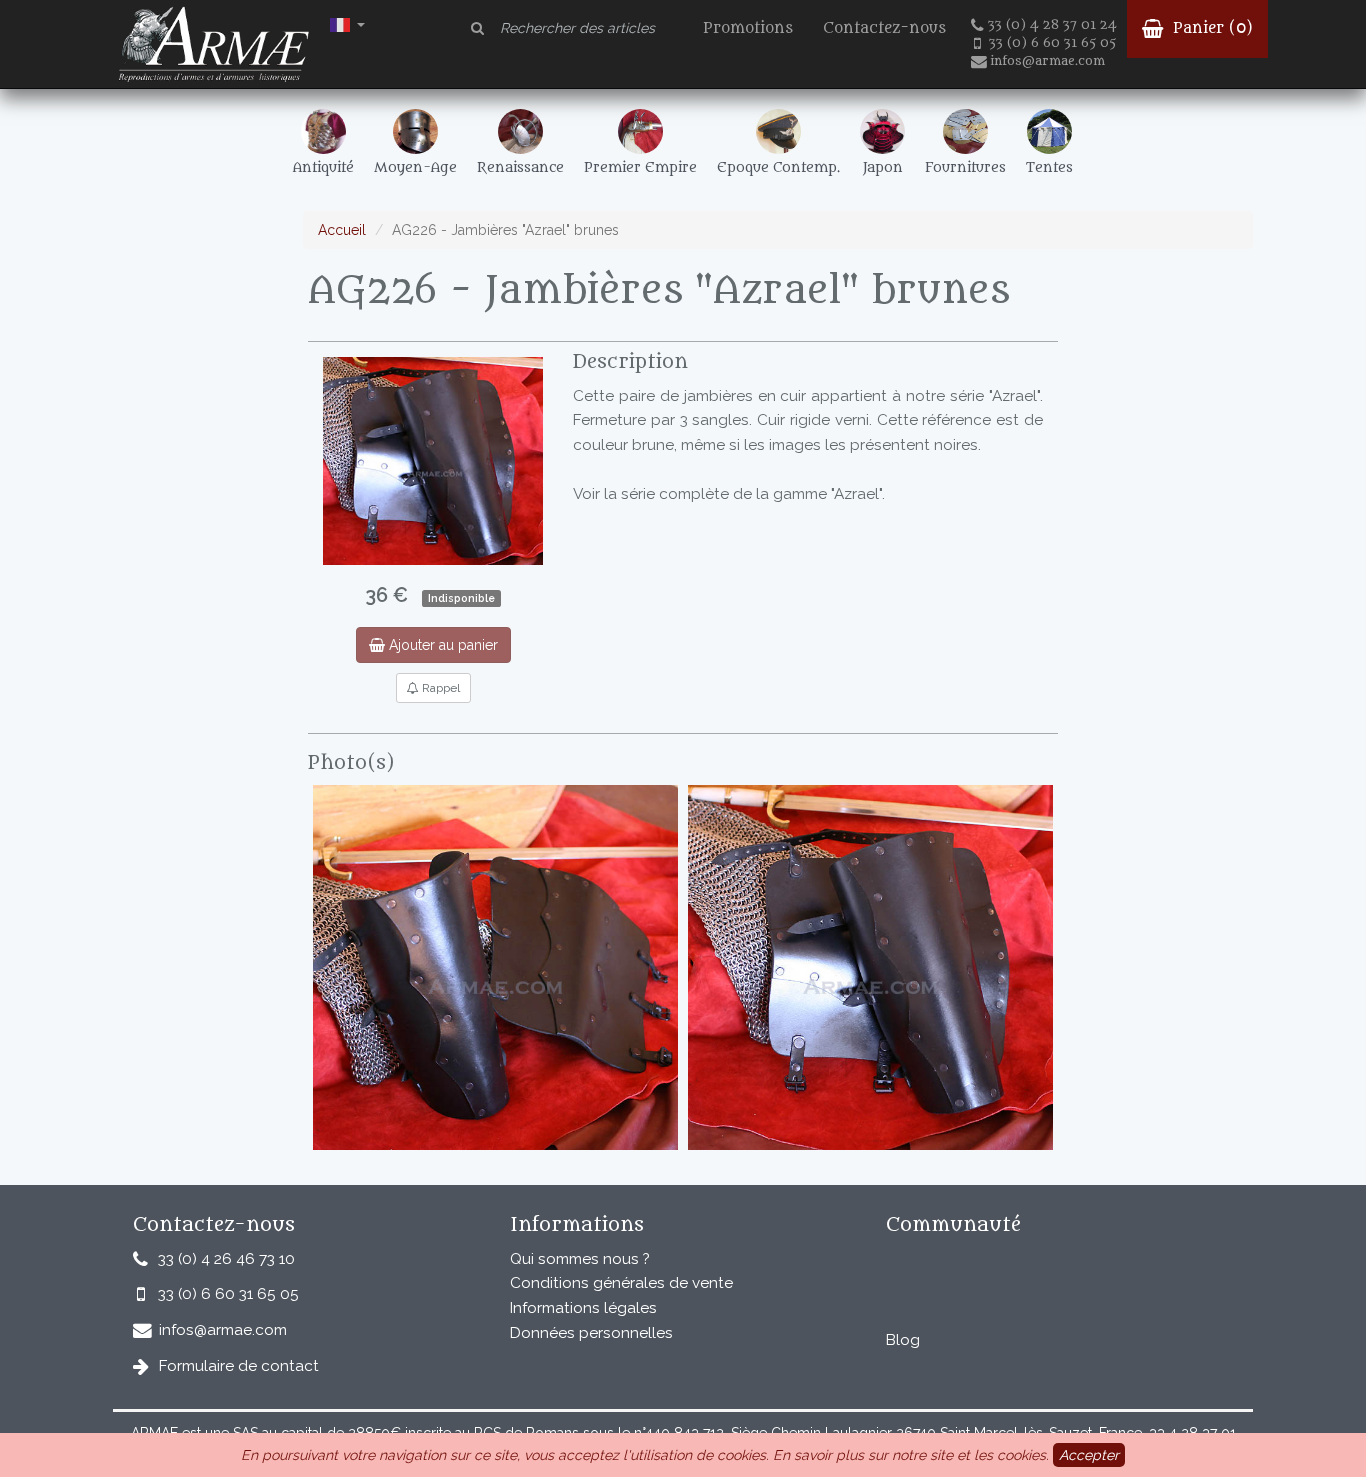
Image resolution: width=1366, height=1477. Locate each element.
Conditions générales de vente (621, 1283)
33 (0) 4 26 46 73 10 (226, 1259)
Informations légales (583, 1308)
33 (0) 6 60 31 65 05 (1052, 43)
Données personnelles (591, 1333)
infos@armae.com (1047, 61)
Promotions (748, 28)
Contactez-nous (884, 28)
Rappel (439, 688)
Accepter (1089, 1455)
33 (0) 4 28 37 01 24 (1052, 25)
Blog (903, 1340)
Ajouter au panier (441, 645)
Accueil (342, 230)
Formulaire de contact (239, 1366)
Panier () (1210, 28)
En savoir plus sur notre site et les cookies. (911, 1455)
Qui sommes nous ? (580, 1259)
